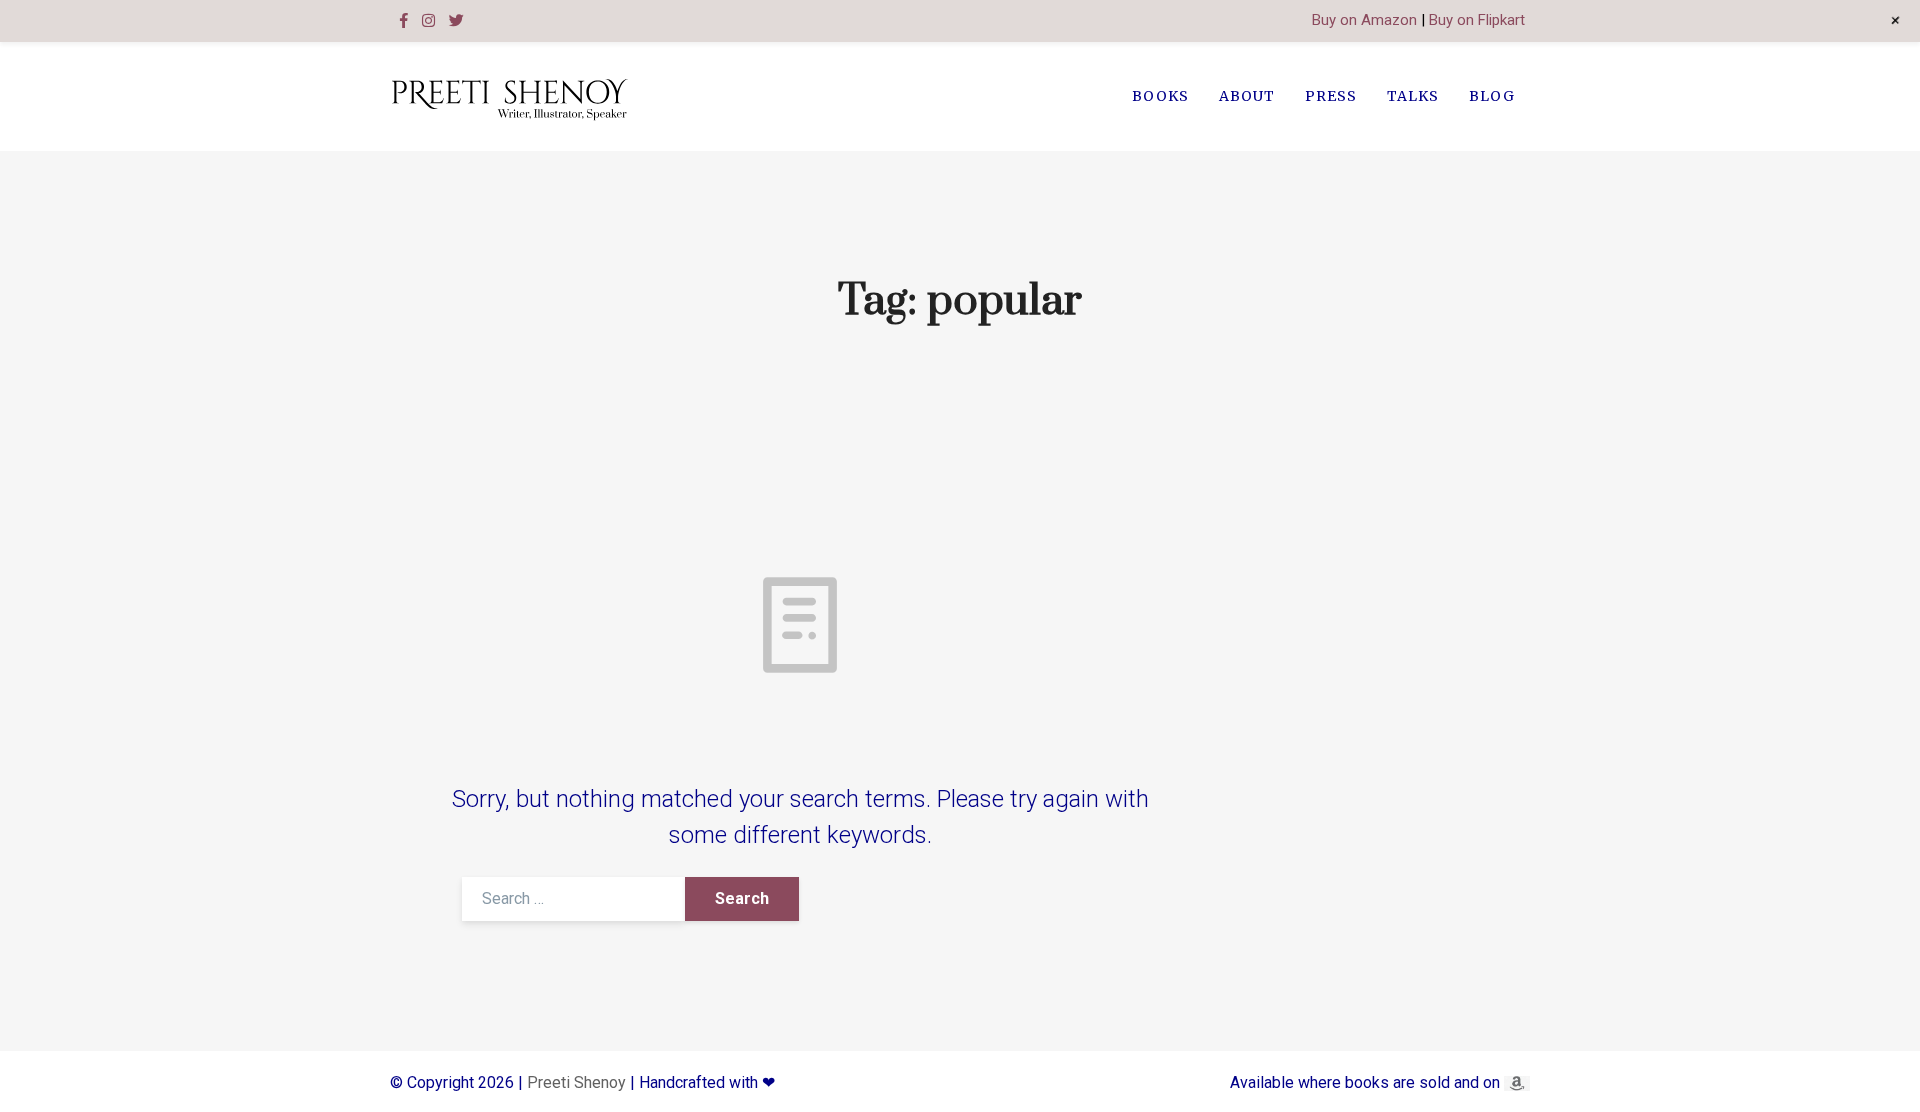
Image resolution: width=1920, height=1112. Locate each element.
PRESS (1331, 96)
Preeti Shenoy (576, 1082)
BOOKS (1160, 96)
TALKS (1413, 96)
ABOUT (1247, 96)
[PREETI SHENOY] (509, 96)
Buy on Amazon (1364, 20)
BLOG (1492, 96)
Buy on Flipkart (1477, 20)
